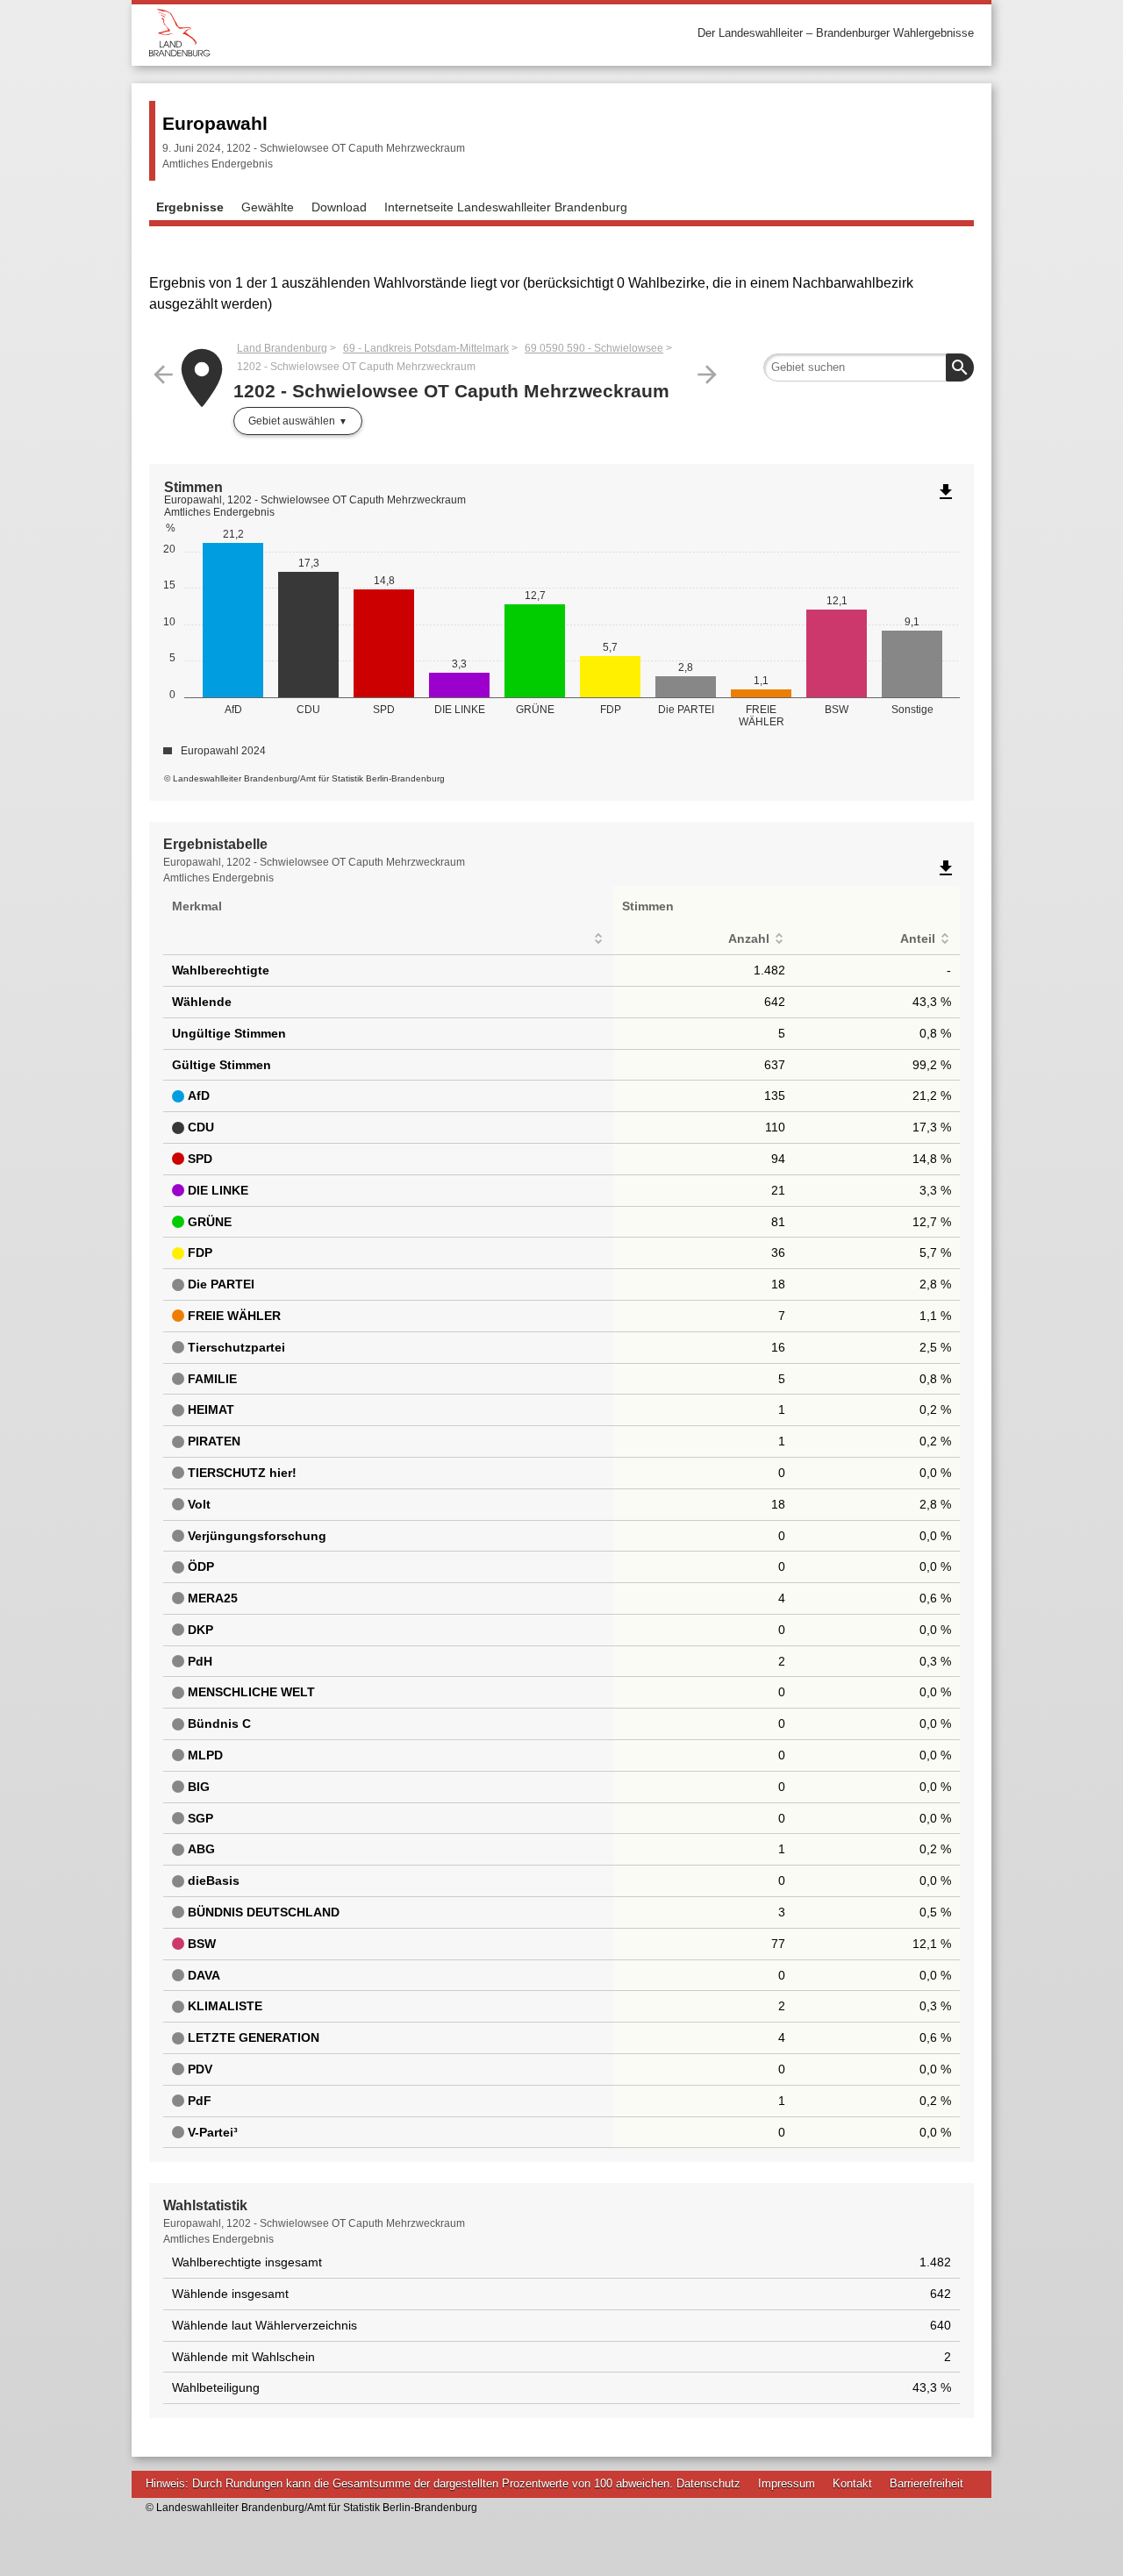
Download (339, 207)
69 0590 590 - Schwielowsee (594, 348)
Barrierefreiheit (926, 2483)
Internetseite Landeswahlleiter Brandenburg (506, 207)
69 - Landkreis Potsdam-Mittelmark (426, 348)
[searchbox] (869, 367)
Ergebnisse (190, 207)
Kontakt (852, 2483)
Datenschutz (708, 2483)
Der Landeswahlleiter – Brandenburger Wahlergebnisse (836, 33)
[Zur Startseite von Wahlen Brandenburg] (355, 33)
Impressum (787, 2483)
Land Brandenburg (282, 348)
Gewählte (268, 207)
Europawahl (215, 123)
